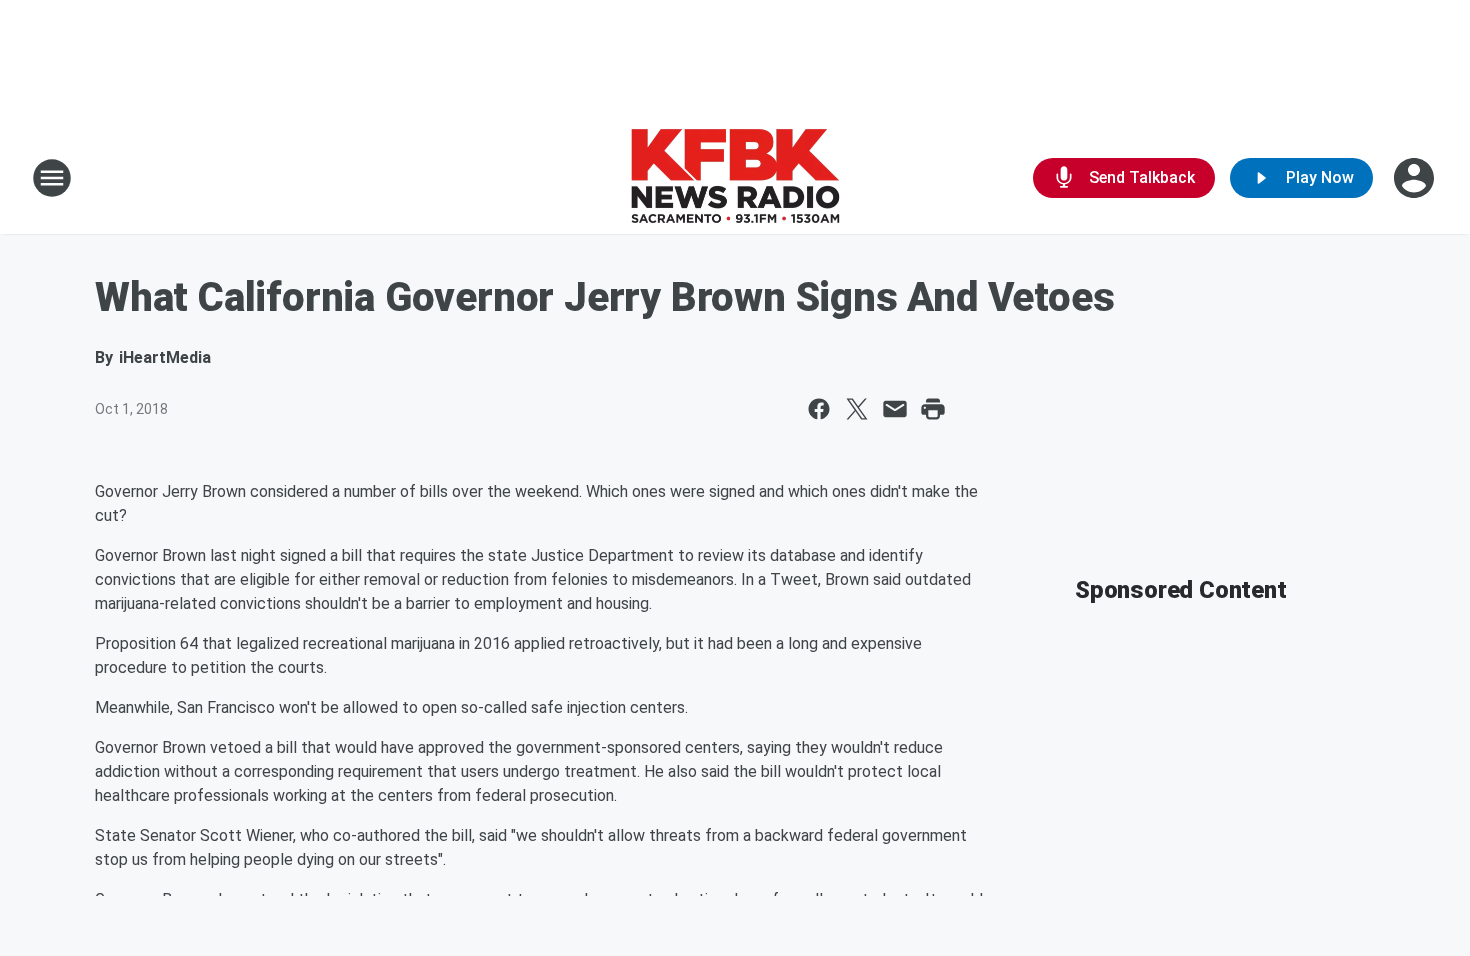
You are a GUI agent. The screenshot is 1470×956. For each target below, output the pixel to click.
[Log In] (1416, 178)
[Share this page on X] (857, 409)
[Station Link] (735, 178)
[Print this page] (933, 409)
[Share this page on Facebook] (819, 409)
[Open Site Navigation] (52, 178)
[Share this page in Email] (895, 409)
